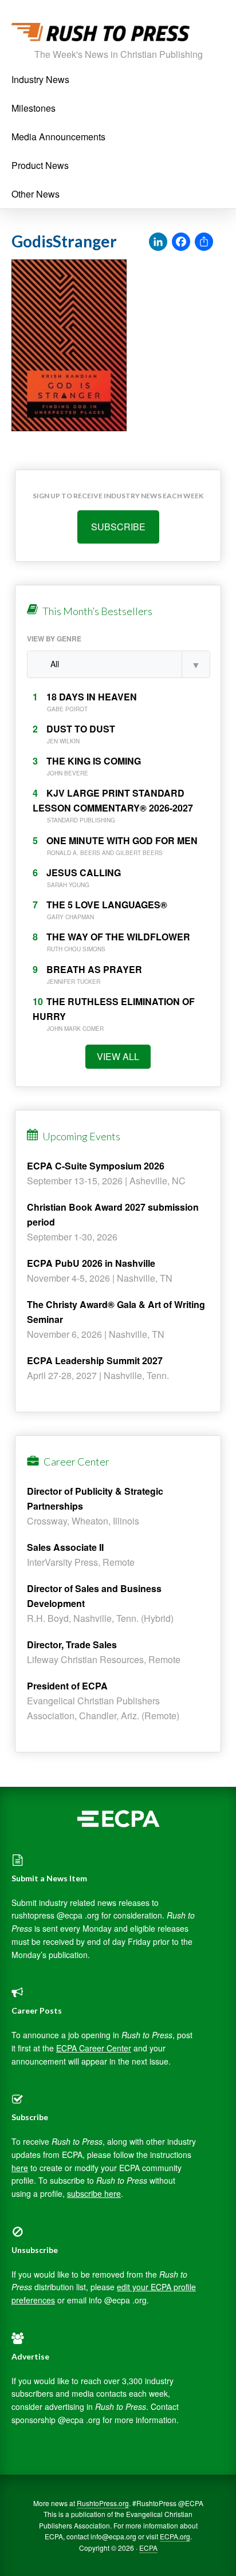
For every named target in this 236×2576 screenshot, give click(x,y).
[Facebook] (181, 242)
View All (118, 1056)
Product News (40, 165)
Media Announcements (58, 137)
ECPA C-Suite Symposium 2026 (96, 1166)
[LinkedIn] (158, 242)
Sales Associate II (65, 1547)
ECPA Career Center (94, 2048)
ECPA (148, 2548)
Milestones (34, 108)
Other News (36, 194)
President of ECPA (67, 1686)
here (20, 2168)
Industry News (40, 79)
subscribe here (94, 2193)
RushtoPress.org (103, 2503)
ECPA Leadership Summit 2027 (95, 1360)
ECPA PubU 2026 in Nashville (91, 1263)
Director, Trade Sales (72, 1645)
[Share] (204, 242)
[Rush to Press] (101, 35)
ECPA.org (175, 2536)
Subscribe (118, 527)
